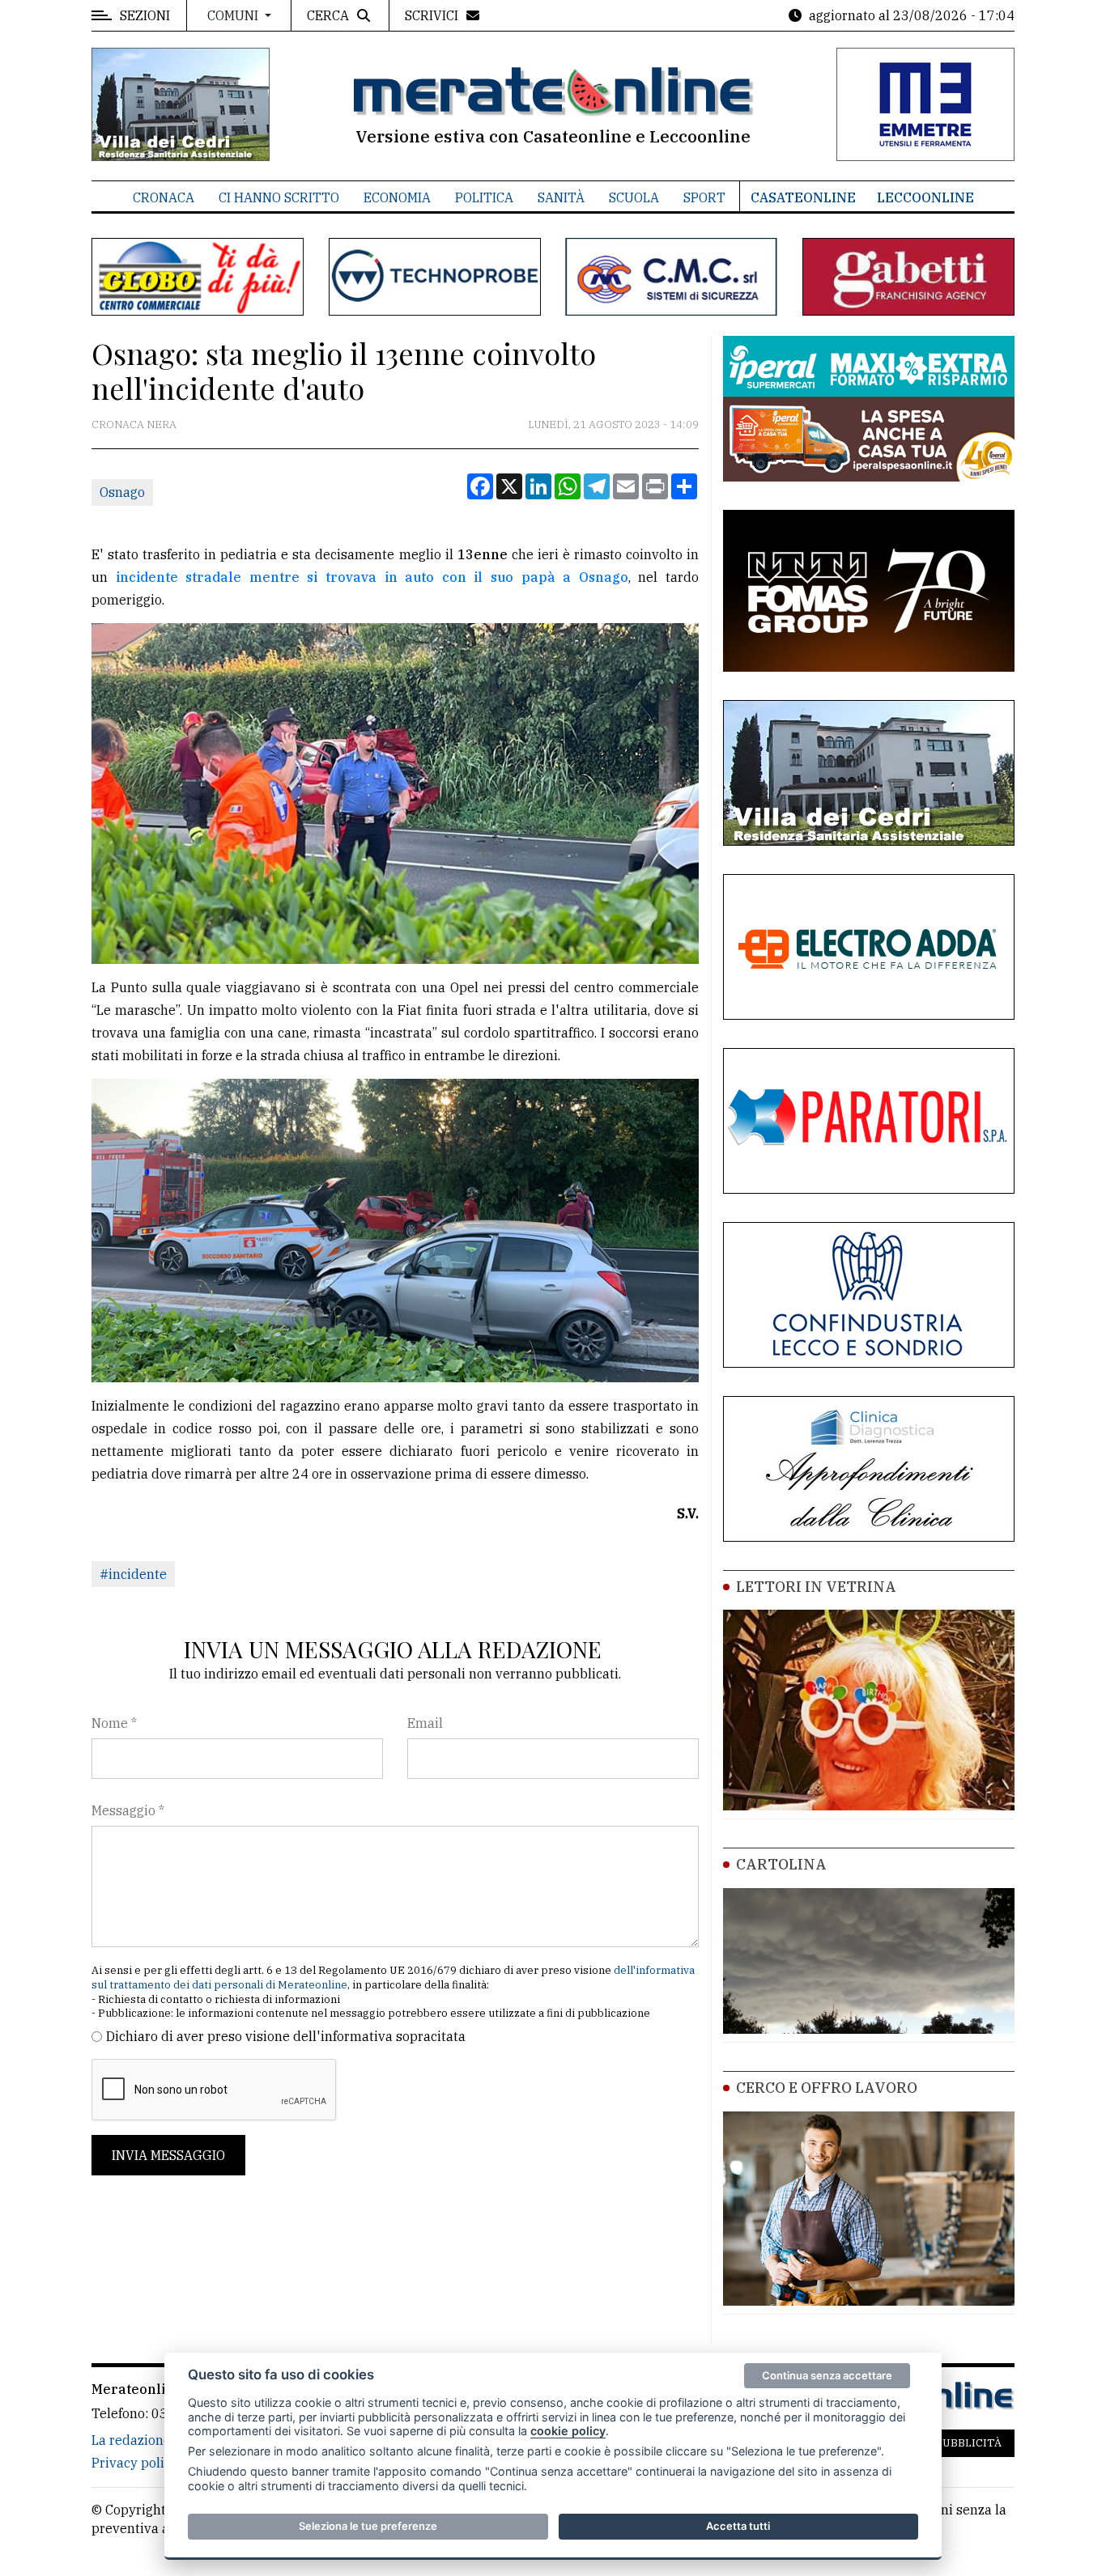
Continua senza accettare (827, 2375)
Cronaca (164, 197)
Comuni (234, 15)
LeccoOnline (925, 197)
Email (425, 1723)
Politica (484, 197)
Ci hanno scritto (279, 197)
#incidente (133, 1574)
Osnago (122, 492)
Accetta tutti (738, 2526)
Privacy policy (135, 2463)
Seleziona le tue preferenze (368, 2526)
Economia (397, 197)
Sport (704, 197)
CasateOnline (803, 197)
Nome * (114, 1723)
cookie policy (568, 2431)
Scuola (634, 197)
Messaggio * (128, 1810)
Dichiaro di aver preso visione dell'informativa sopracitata (286, 2036)
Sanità (561, 197)
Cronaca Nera (134, 424)
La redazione (131, 2440)
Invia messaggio (168, 2155)
